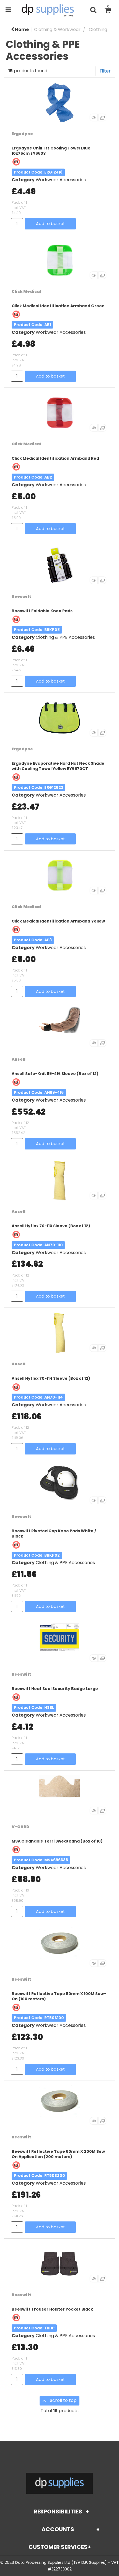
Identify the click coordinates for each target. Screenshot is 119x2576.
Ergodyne (22, 134)
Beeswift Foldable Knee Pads (42, 611)
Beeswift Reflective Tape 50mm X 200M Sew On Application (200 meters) (58, 2154)
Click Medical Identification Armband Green (58, 306)
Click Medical (26, 291)
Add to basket (50, 224)
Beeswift (21, 596)
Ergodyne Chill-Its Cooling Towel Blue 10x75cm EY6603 (51, 151)
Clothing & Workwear (57, 29)
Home (21, 29)
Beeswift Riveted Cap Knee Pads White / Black (54, 1534)
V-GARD (20, 1827)
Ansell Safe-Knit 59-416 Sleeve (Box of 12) (55, 1074)
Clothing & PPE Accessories (65, 637)
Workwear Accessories (61, 180)
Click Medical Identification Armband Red (55, 458)
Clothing (98, 29)
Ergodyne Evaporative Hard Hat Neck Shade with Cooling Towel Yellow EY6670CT (58, 766)
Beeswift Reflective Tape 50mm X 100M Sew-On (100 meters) (59, 1996)
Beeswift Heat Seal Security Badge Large (55, 1689)
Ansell (19, 1059)
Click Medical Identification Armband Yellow (58, 921)
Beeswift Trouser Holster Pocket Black (52, 2309)
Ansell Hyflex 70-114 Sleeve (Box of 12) (51, 1378)
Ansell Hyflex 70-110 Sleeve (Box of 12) (51, 1226)
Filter (105, 71)
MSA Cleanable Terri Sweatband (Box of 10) (57, 1841)
